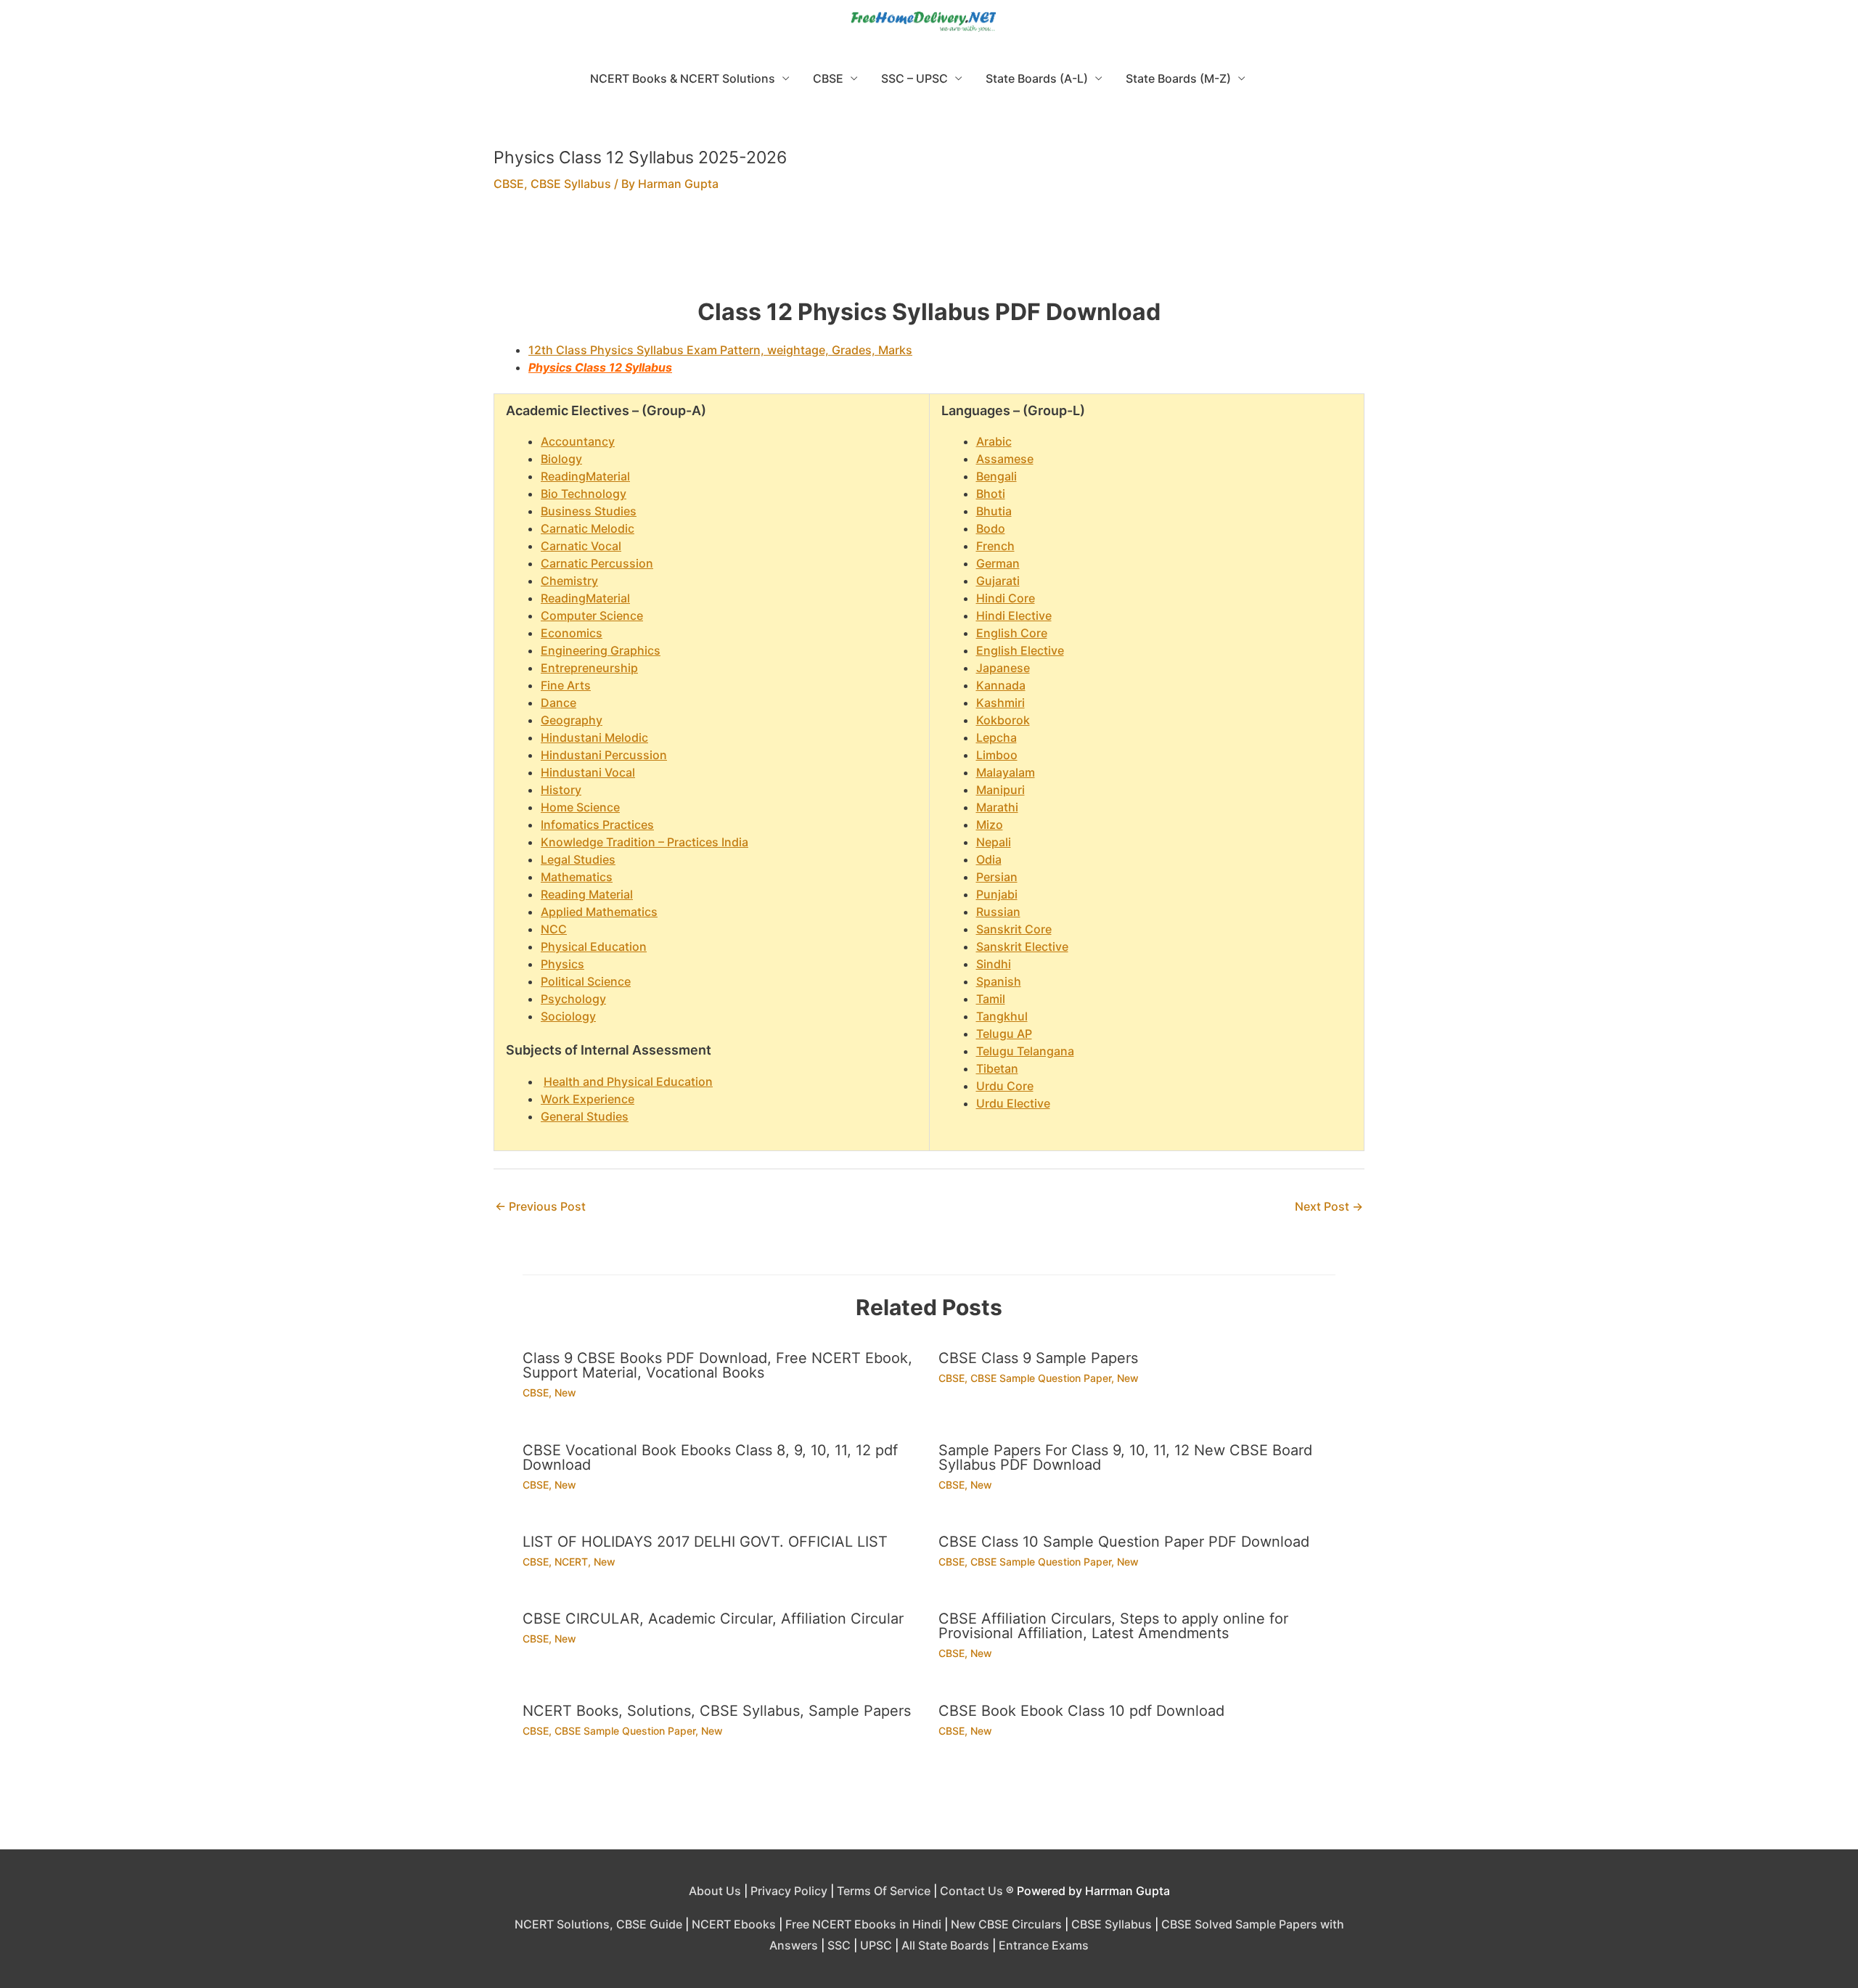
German (998, 563)
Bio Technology (584, 494)
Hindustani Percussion (604, 755)
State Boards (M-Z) (1178, 78)
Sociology (568, 1016)
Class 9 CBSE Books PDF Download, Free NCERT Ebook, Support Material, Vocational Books (717, 1365)
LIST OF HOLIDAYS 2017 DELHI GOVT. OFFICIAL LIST (705, 1542)
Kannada (1001, 685)
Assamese (1005, 459)
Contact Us (971, 1891)
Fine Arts (566, 685)
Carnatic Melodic (588, 528)
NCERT (571, 1562)
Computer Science (592, 615)
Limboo (997, 755)
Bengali (996, 476)
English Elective (1020, 650)
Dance (558, 703)
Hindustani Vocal (588, 772)
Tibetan (997, 1068)
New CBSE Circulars (1006, 1924)
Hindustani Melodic (594, 737)
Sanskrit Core (1014, 929)
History (561, 790)
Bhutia (994, 511)
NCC (554, 929)
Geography (572, 720)
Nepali (994, 842)
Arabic (994, 441)
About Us (715, 1891)
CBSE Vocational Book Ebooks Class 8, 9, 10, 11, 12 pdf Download (710, 1457)
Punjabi (997, 894)
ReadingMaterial (585, 476)
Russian (998, 912)
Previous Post (540, 1206)
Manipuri (1000, 790)
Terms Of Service (884, 1891)
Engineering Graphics (601, 650)
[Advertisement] (929, 254)
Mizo (990, 825)
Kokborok (1003, 720)
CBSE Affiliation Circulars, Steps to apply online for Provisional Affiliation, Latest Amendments (1113, 1626)
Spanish (999, 981)
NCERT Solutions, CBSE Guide (598, 1924)
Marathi (997, 807)
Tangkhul (1002, 1016)
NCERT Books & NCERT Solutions (683, 78)
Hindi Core (1006, 598)
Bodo (991, 528)
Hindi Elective (1014, 615)
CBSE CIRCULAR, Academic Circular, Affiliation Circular (713, 1619)
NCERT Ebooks (734, 1924)
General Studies (585, 1116)
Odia (989, 859)
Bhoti (991, 494)
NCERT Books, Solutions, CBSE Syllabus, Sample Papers (717, 1711)
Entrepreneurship (589, 668)
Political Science (586, 981)
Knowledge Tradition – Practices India (644, 842)
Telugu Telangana (1025, 1051)
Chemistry (569, 581)
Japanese (1003, 668)
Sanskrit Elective (1022, 946)
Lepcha (996, 737)
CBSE (828, 78)
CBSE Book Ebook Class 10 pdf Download (1081, 1711)
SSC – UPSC (914, 78)
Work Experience (588, 1099)
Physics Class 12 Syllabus (600, 367)
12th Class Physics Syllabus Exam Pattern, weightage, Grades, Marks (720, 350)
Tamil (991, 999)
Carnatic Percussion (597, 563)
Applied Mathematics (599, 912)
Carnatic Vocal (581, 546)
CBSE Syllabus (571, 184)
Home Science (580, 807)
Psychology (573, 999)
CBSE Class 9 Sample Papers (1038, 1358)
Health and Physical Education (628, 1081)
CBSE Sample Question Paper (1041, 1378)
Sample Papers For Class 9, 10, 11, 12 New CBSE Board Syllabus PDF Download (1125, 1457)
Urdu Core (1005, 1086)
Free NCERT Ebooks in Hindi (863, 1924)
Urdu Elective (1013, 1103)
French (995, 546)
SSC (839, 1945)
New (565, 1392)
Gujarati (998, 581)
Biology (561, 459)
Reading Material (587, 894)
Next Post (1329, 1206)
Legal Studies (578, 859)
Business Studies (589, 511)
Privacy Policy (789, 1891)
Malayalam (1006, 772)
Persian (997, 877)
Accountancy (578, 441)
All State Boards (945, 1945)
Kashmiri (1000, 703)
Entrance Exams (1044, 1945)
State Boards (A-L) (1037, 78)
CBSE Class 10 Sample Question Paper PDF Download (1124, 1542)
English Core (1012, 633)
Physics (562, 964)
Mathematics (577, 877)
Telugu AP (1004, 1034)
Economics (572, 633)
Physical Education (594, 946)
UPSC (876, 1945)
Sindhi (994, 964)
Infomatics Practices (597, 825)
